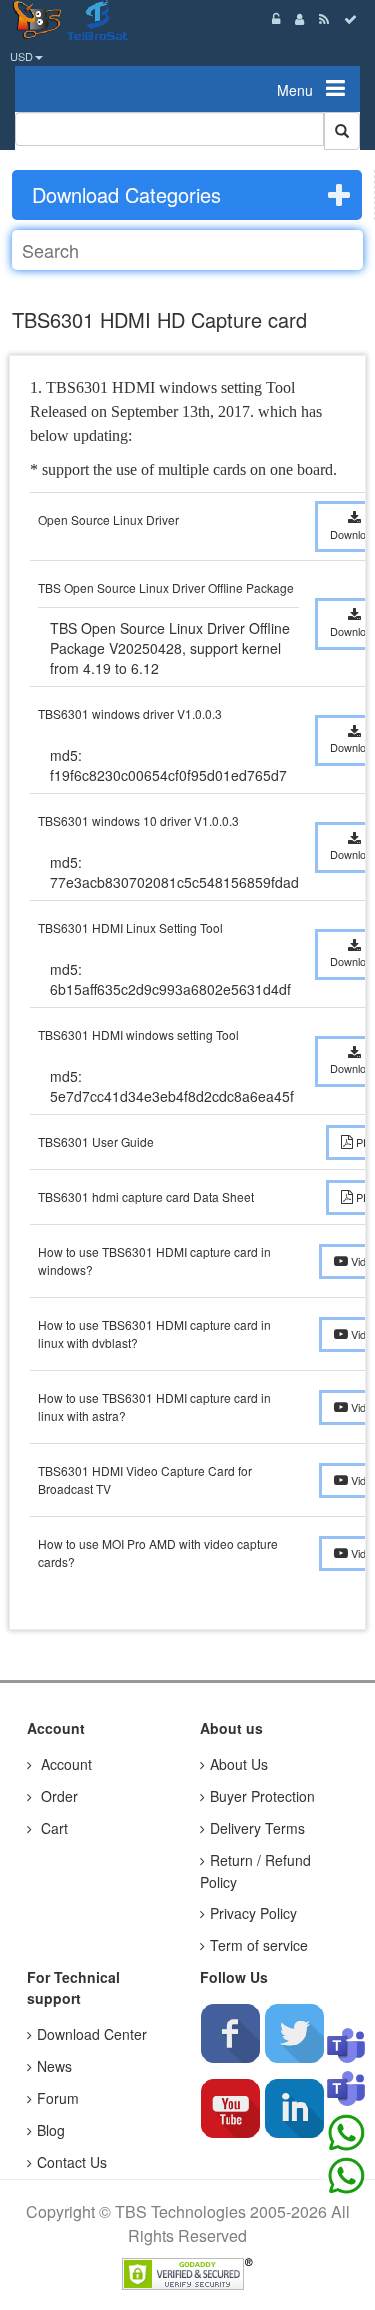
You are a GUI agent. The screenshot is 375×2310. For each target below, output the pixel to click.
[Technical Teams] (346, 2090)
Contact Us (72, 2162)
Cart (52, 1828)
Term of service (259, 1945)
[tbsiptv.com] (39, 18)
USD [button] (21, 56)
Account (64, 1764)
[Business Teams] (346, 2047)
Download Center (92, 2034)
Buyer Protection (262, 1796)
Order (57, 1796)
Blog (51, 2130)
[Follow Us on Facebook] (230, 2033)
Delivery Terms (257, 1828)
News (54, 2066)
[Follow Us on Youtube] (230, 2108)
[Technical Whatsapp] (346, 2176)
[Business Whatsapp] (346, 2133)
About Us (239, 1764)
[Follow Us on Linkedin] (294, 2108)
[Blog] (324, 18)
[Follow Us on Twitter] (294, 2033)
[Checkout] (351, 18)
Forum (58, 2098)
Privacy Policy (253, 1913)
